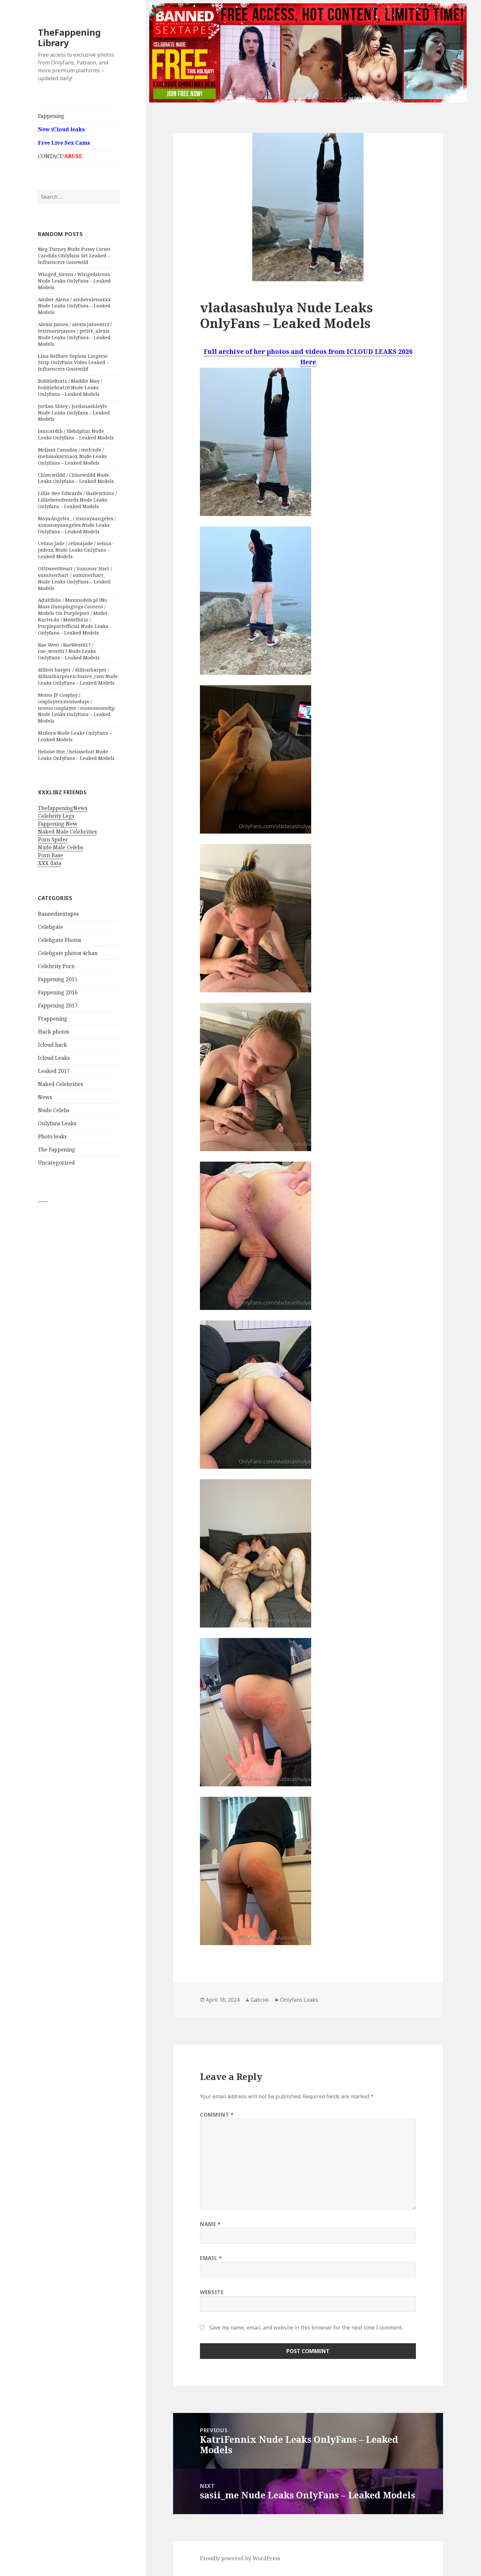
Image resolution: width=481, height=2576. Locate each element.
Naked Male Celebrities (67, 832)
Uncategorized (56, 1163)
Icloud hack (53, 1045)
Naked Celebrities (61, 1084)
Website (212, 2292)
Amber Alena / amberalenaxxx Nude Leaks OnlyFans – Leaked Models (74, 306)
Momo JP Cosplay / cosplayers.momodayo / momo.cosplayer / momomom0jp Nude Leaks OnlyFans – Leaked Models (76, 708)
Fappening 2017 (58, 1005)
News (45, 1097)
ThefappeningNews (63, 808)
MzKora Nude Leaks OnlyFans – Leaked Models (75, 736)
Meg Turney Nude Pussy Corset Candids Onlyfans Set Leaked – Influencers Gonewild (74, 255)
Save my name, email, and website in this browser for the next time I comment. (306, 2328)
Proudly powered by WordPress (240, 2558)
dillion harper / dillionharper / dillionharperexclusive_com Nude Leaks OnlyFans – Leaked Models (78, 676)
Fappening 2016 (58, 992)
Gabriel (260, 2000)
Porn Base (51, 855)
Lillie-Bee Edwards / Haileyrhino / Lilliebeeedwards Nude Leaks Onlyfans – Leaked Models (77, 500)
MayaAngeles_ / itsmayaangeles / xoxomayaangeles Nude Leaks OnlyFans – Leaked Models (77, 525)
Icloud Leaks (54, 1058)
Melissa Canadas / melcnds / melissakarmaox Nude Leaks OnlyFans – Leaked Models (72, 456)
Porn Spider (53, 839)
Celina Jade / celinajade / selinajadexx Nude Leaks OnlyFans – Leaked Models (76, 550)
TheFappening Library (69, 37)
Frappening (53, 1019)
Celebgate (51, 927)
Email (211, 2258)
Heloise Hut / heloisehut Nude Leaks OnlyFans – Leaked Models (76, 755)
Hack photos (53, 1032)
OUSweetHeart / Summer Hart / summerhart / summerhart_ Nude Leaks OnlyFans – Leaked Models (75, 578)
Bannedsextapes (58, 914)
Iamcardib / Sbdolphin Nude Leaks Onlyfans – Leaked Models (76, 434)
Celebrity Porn (56, 966)
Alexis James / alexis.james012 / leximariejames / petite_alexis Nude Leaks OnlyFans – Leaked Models (75, 334)
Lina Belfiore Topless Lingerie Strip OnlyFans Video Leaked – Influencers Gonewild (73, 362)
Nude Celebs (54, 1110)
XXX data (50, 863)
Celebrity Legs (56, 816)
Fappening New (58, 824)
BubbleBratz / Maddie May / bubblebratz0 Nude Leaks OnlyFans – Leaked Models (70, 387)
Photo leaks (52, 1136)
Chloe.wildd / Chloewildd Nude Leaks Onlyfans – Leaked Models (76, 478)
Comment (217, 2115)
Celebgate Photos (60, 940)
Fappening (51, 116)
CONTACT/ (60, 156)
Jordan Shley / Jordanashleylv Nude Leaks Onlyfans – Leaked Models (74, 413)
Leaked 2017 (54, 1071)
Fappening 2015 (58, 979)
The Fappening (57, 1150)
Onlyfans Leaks (57, 1123)
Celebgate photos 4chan (68, 953)
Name (210, 2224)
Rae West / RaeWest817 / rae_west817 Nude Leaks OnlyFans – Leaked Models (69, 651)
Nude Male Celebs (61, 847)
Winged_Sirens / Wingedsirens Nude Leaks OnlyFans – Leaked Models (74, 281)
